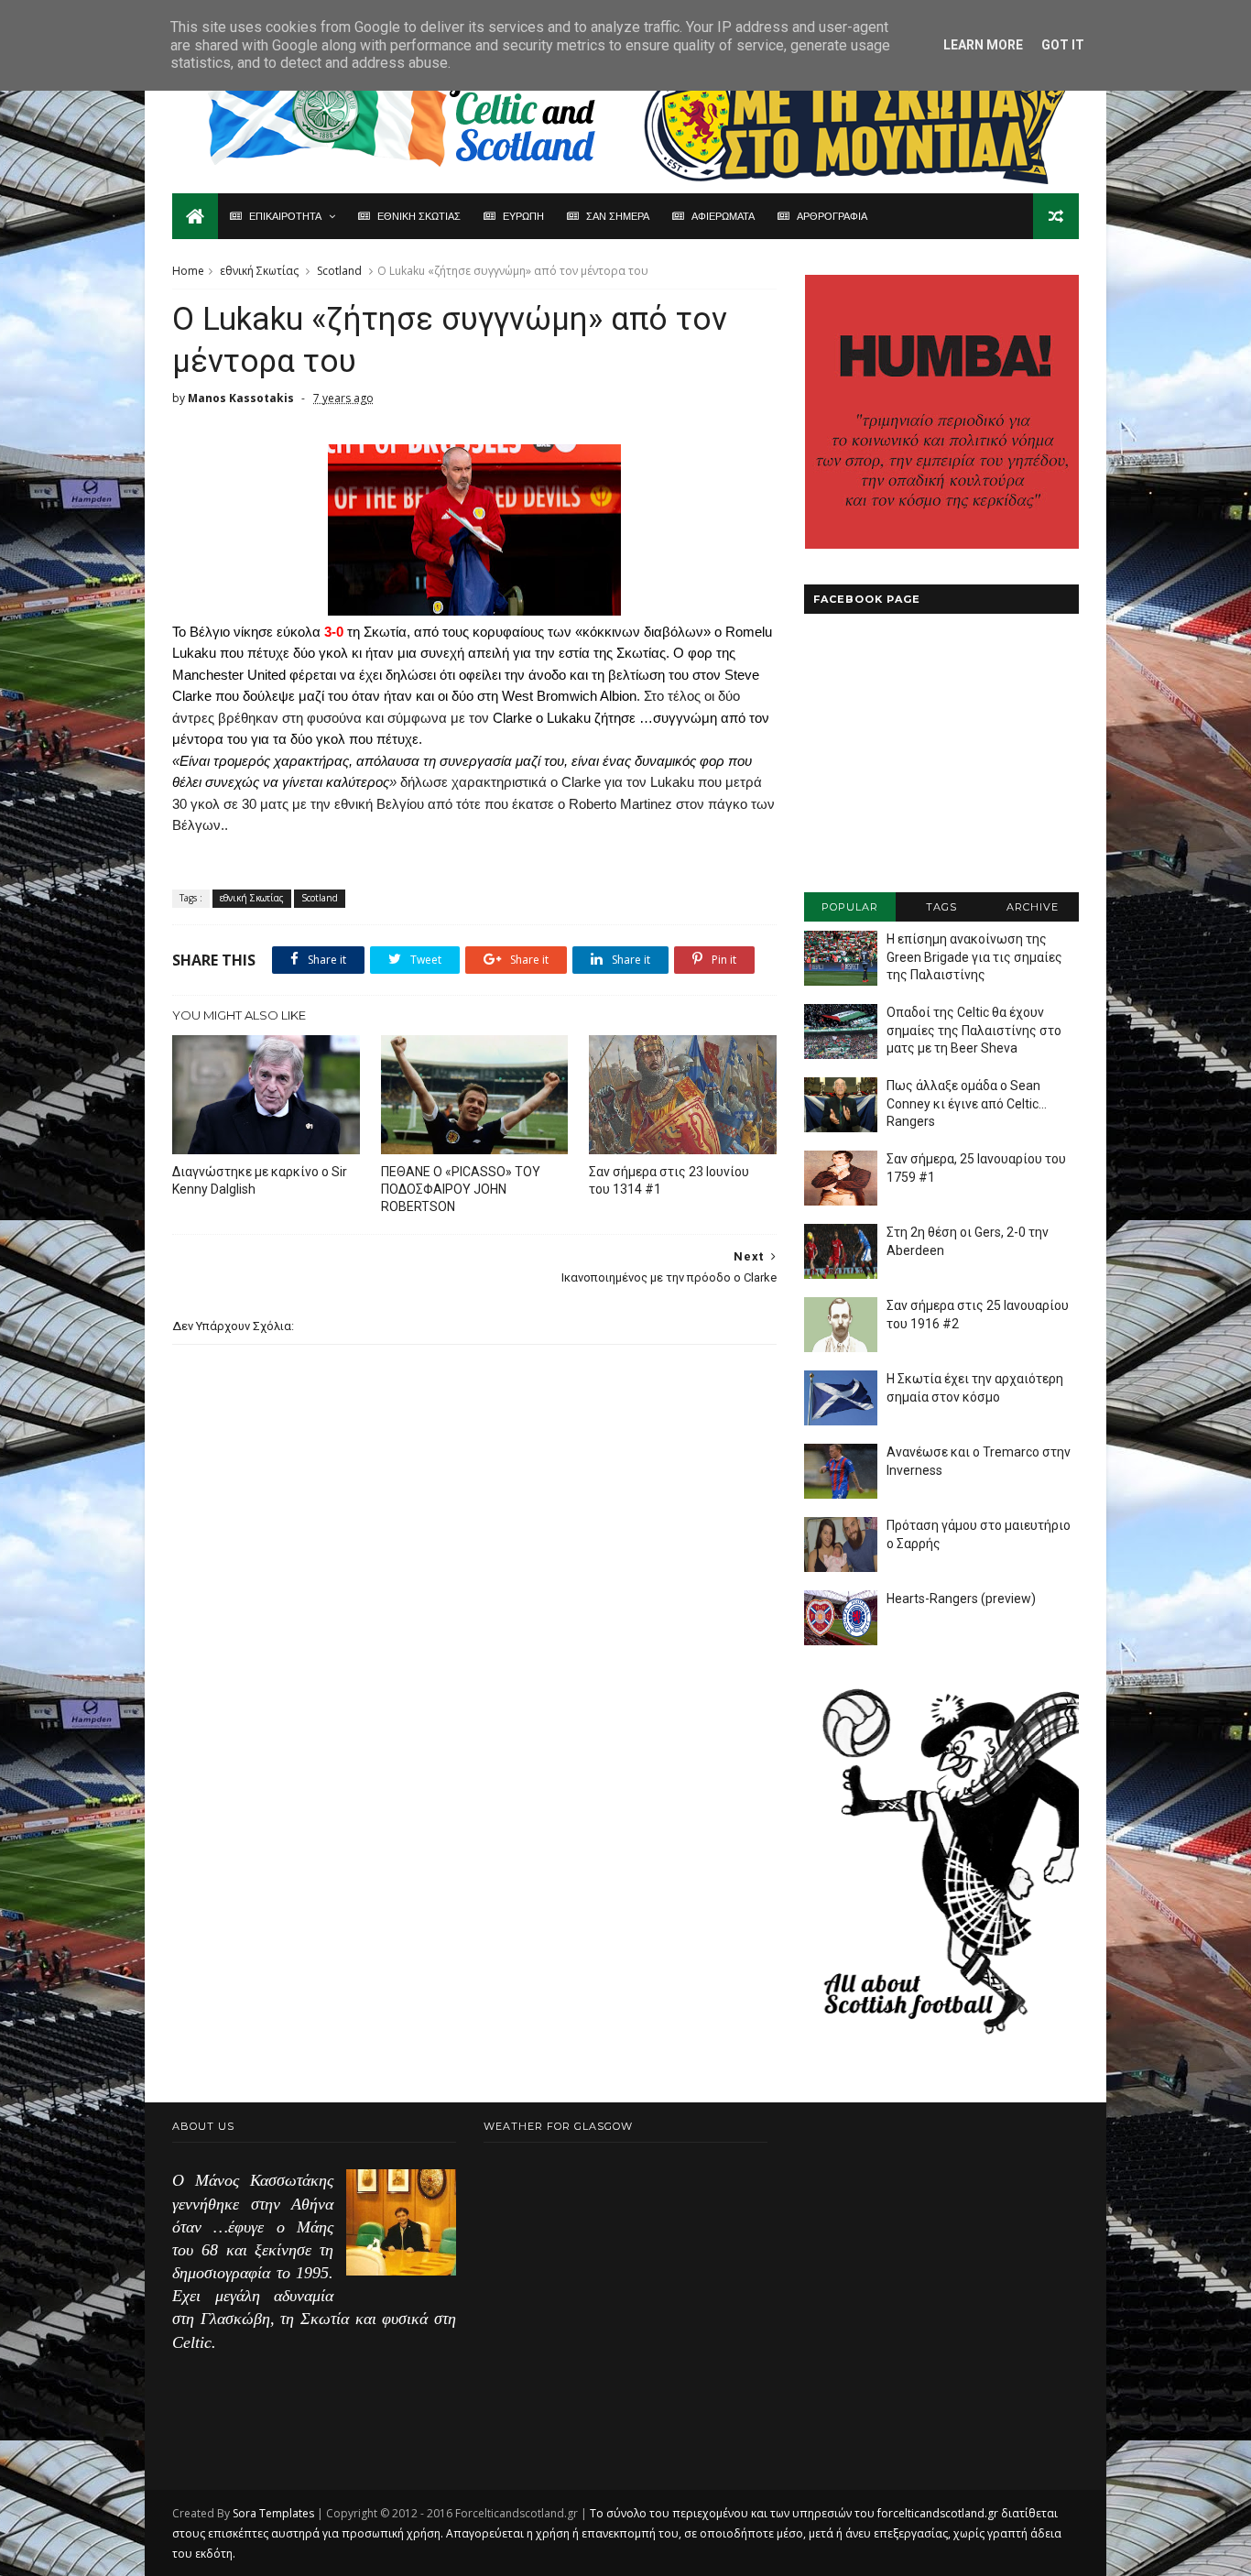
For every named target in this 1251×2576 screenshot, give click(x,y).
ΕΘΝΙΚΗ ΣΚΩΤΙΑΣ (419, 216)
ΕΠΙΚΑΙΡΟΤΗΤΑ (285, 216)
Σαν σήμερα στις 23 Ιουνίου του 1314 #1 (669, 1180)
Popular (850, 907)
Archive (1033, 907)
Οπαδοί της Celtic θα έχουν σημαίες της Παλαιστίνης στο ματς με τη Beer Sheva (974, 1030)
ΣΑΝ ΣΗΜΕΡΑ (618, 216)
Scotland (339, 271)
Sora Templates (273, 2513)
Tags (941, 907)
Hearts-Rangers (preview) (961, 1599)
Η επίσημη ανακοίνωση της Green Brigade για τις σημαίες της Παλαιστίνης (974, 957)
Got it (1063, 45)
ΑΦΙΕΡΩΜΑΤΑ (723, 216)
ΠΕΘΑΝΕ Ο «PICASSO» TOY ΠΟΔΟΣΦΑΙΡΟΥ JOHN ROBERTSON (461, 1189)
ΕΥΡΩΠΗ (523, 216)
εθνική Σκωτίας (259, 271)
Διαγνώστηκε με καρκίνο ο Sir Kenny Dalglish (260, 1180)
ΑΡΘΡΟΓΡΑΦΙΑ (832, 216)
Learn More (983, 45)
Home (188, 271)
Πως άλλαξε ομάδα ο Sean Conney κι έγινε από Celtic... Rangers (967, 1103)
